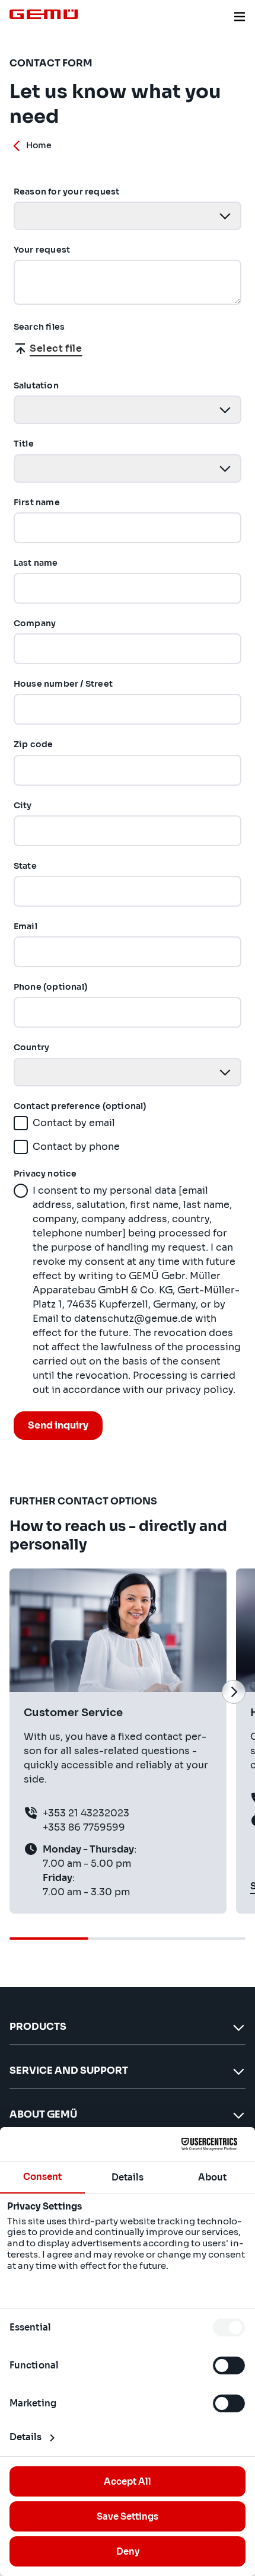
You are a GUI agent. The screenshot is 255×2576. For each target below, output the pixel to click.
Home (39, 145)
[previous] (21, 1692)
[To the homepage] (44, 14)
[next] (234, 1692)
